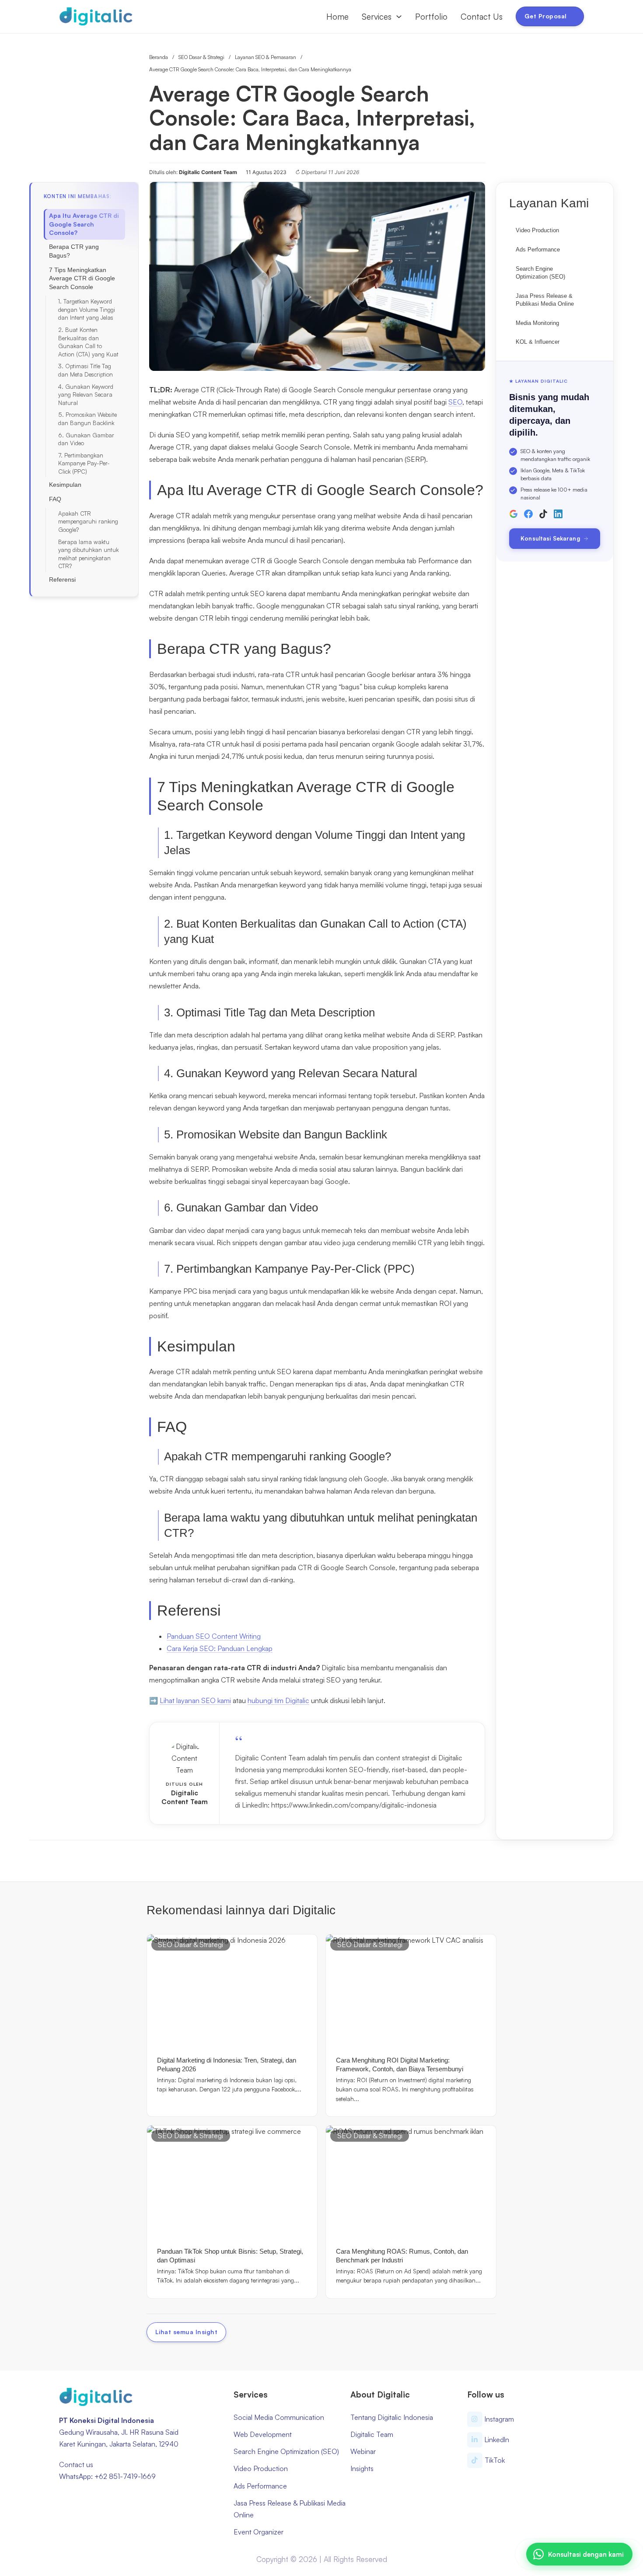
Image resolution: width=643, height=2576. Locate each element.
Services (377, 17)
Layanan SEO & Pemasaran (266, 57)
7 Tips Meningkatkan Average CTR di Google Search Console (82, 278)
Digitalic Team (372, 2434)
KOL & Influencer (538, 342)
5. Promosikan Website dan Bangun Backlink (87, 419)
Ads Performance (538, 250)
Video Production (537, 230)
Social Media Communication (279, 2417)
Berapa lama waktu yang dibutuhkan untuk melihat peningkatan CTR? (88, 554)
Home (337, 17)
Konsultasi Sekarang (550, 538)
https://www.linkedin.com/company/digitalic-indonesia (354, 1805)
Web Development (263, 2434)
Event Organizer (259, 2532)
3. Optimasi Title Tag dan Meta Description (86, 370)
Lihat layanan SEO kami (195, 1700)
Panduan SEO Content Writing (214, 1636)
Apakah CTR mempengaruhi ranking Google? (88, 522)
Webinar (363, 2451)
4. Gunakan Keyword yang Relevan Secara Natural (86, 395)
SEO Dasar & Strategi (201, 57)
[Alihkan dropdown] (399, 17)
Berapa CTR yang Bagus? (74, 251)
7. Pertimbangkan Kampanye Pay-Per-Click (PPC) (84, 463)
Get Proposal (546, 16)
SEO (455, 402)
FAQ (55, 499)
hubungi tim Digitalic (278, 1700)
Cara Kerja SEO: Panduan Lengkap (220, 1648)
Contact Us (482, 17)
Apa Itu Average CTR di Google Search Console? (84, 224)
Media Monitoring (537, 323)
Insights (362, 2468)
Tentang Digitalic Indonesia (392, 2417)
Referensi (62, 579)
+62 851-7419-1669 (125, 2476)
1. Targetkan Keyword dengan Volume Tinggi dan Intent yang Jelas (87, 309)
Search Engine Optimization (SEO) (540, 273)
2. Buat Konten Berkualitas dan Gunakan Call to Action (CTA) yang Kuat (88, 342)
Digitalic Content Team (185, 1797)
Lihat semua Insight (187, 2332)
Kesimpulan (65, 485)
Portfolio (431, 17)
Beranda (159, 57)
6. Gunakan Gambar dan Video (86, 439)
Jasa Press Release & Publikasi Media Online (545, 300)
